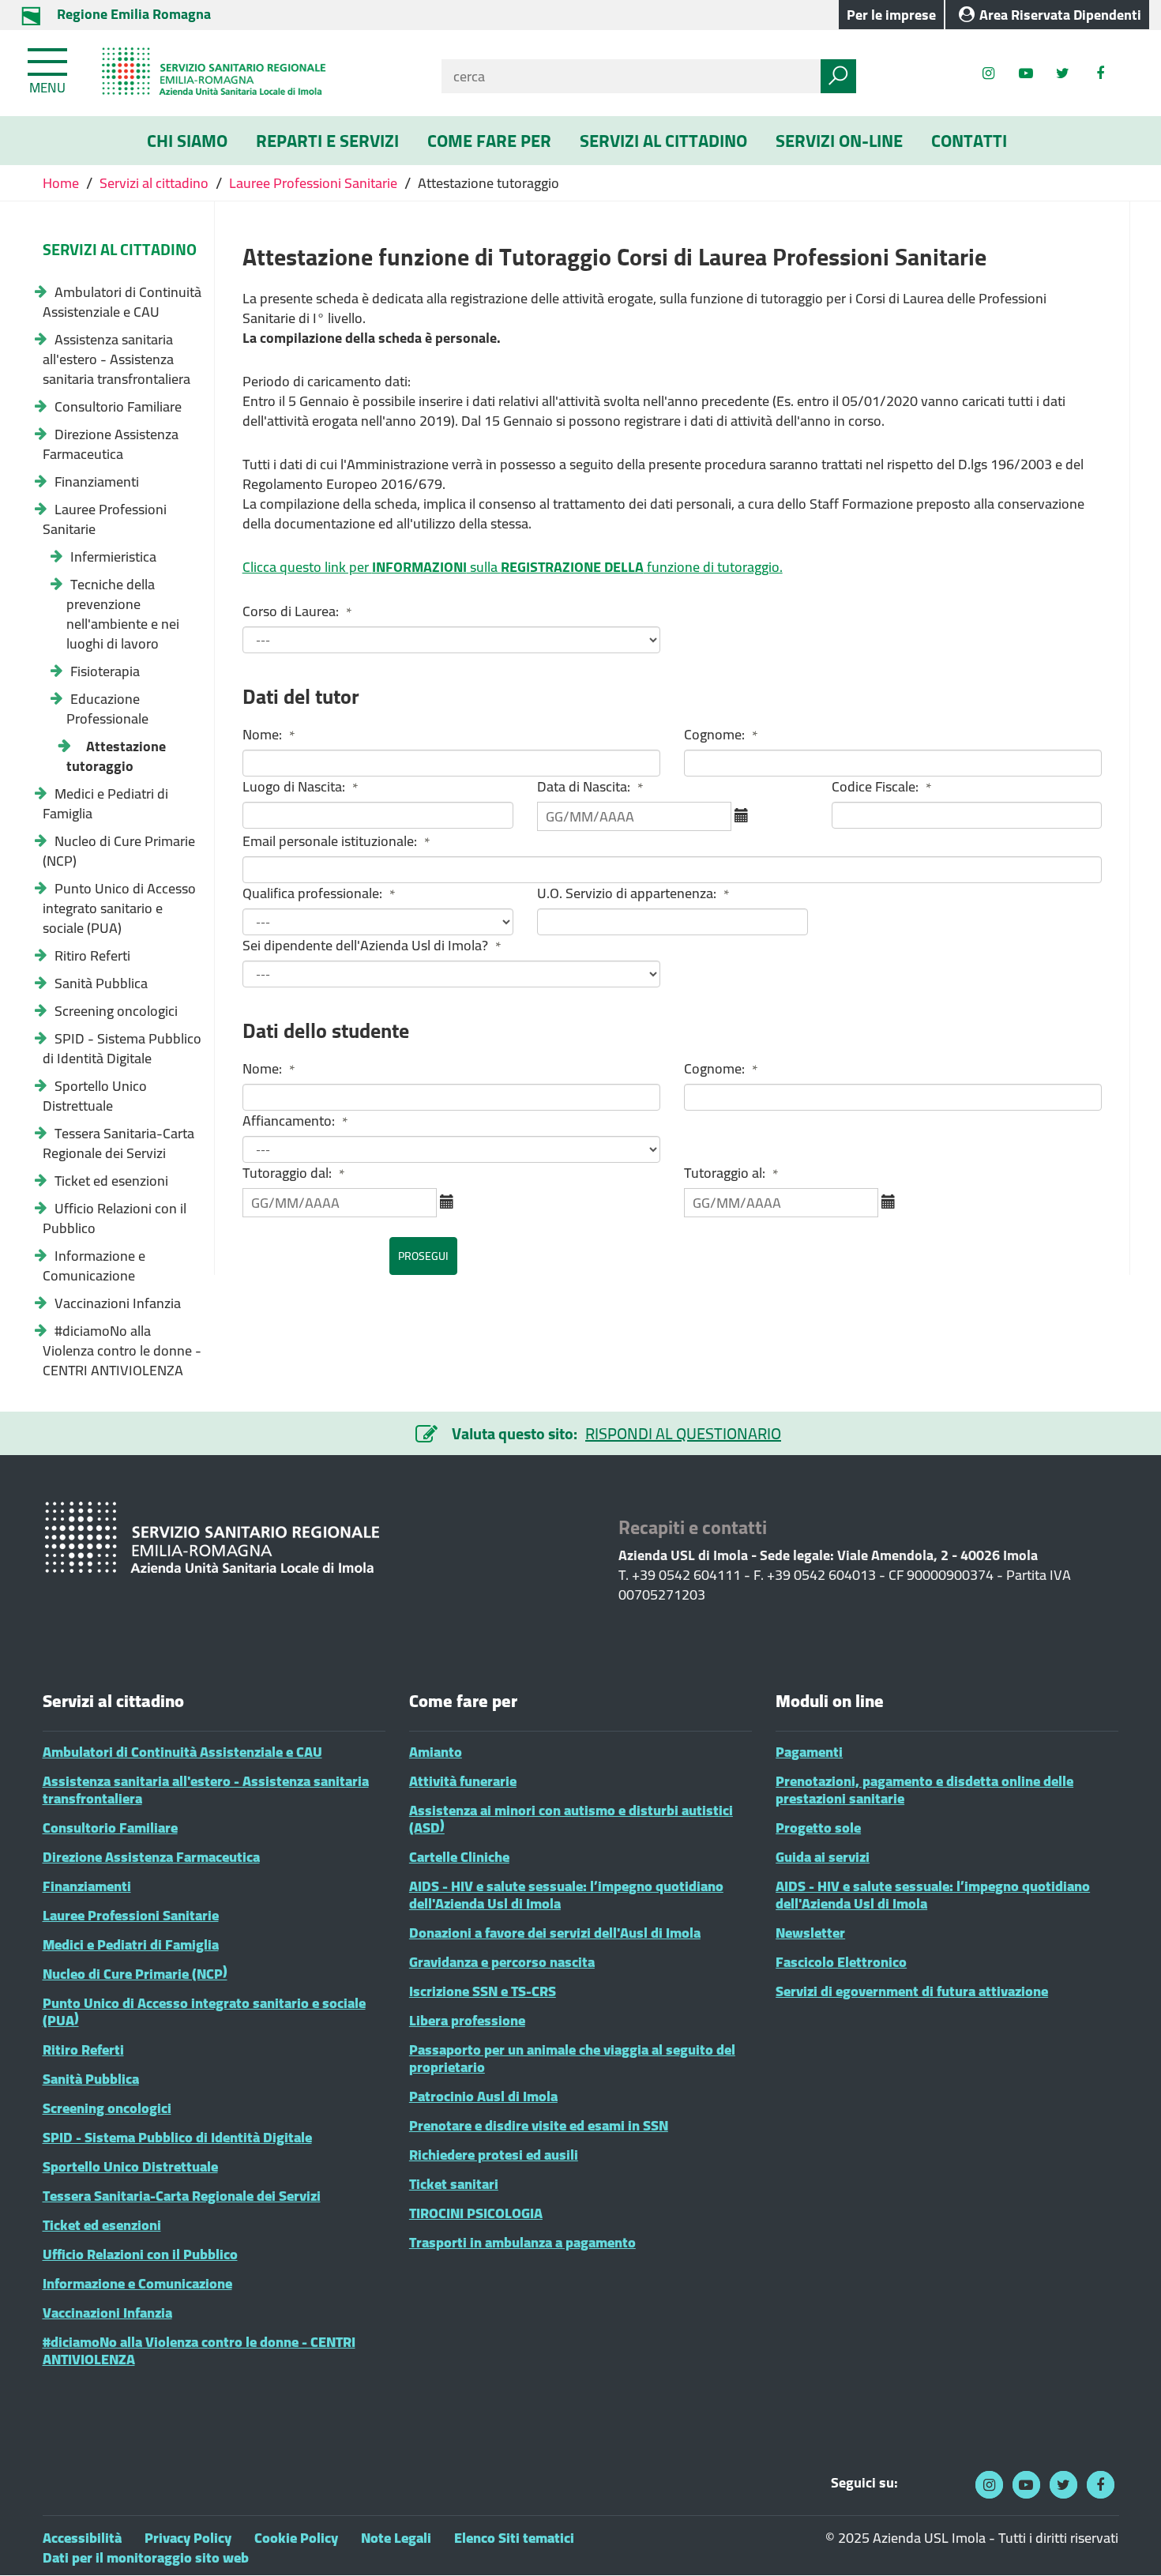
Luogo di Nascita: (301, 787)
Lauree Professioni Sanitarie (313, 183)
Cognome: (721, 735)
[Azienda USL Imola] (254, 73)
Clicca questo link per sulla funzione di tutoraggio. (513, 567)
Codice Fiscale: (882, 787)
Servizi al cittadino (154, 183)
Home (62, 183)
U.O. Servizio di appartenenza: (633, 894)
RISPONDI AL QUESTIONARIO (683, 1433)
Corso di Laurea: (297, 612)
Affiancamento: (295, 1121)
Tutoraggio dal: (294, 1173)
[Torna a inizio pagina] (1127, 2542)
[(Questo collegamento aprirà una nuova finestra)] (1100, 73)
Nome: (269, 735)
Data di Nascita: (590, 787)
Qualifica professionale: (319, 894)
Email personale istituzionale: (336, 842)
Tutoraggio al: (731, 1173)
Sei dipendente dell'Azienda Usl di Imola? (372, 946)
